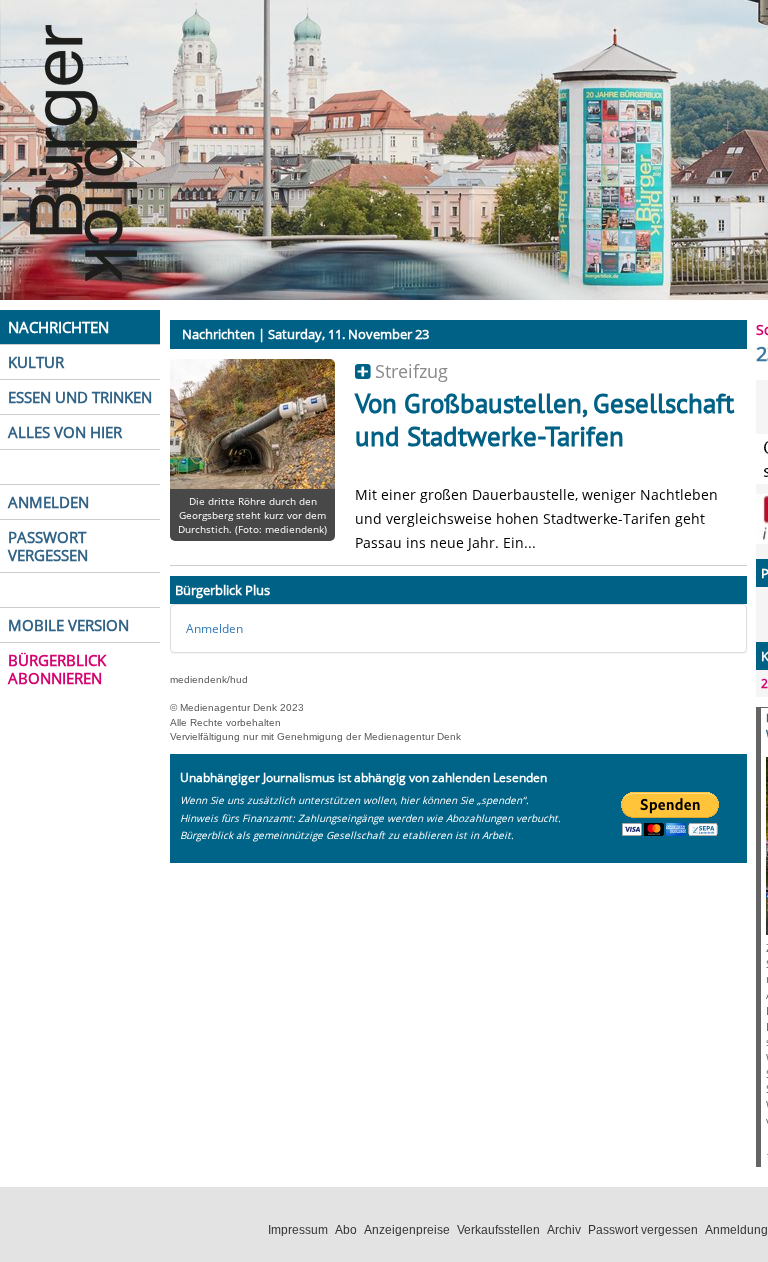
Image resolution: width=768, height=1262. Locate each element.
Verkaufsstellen (498, 1230)
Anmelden (214, 628)
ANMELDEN (48, 502)
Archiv (564, 1230)
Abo (346, 1230)
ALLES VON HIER (65, 432)
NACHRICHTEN (58, 327)
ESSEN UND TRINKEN (80, 397)
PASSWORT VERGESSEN (48, 546)
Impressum (298, 1230)
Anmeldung (736, 1230)
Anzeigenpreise (407, 1230)
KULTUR (36, 362)
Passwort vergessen (643, 1230)
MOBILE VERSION (68, 625)
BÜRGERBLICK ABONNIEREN (57, 669)
